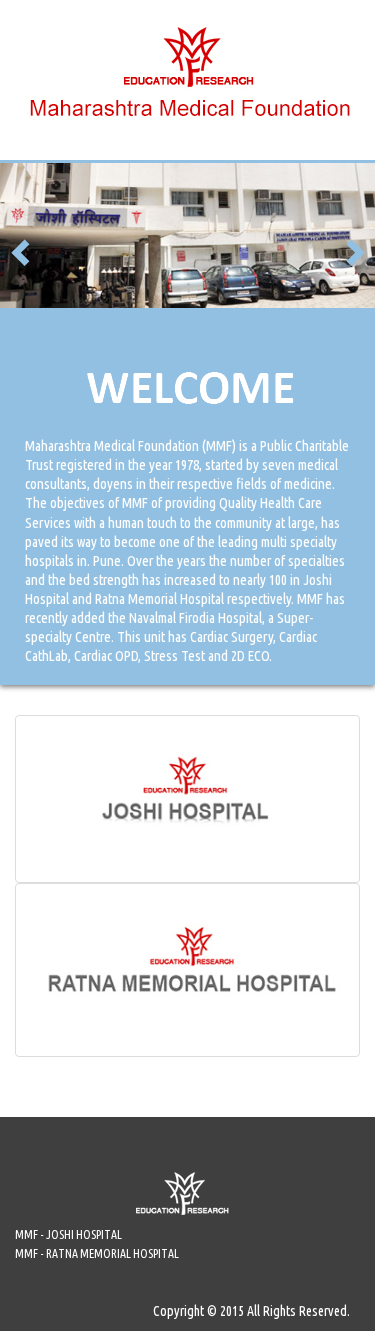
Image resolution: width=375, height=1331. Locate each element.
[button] (22, 250)
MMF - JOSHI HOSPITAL (68, 1234)
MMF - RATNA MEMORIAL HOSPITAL (97, 1253)
